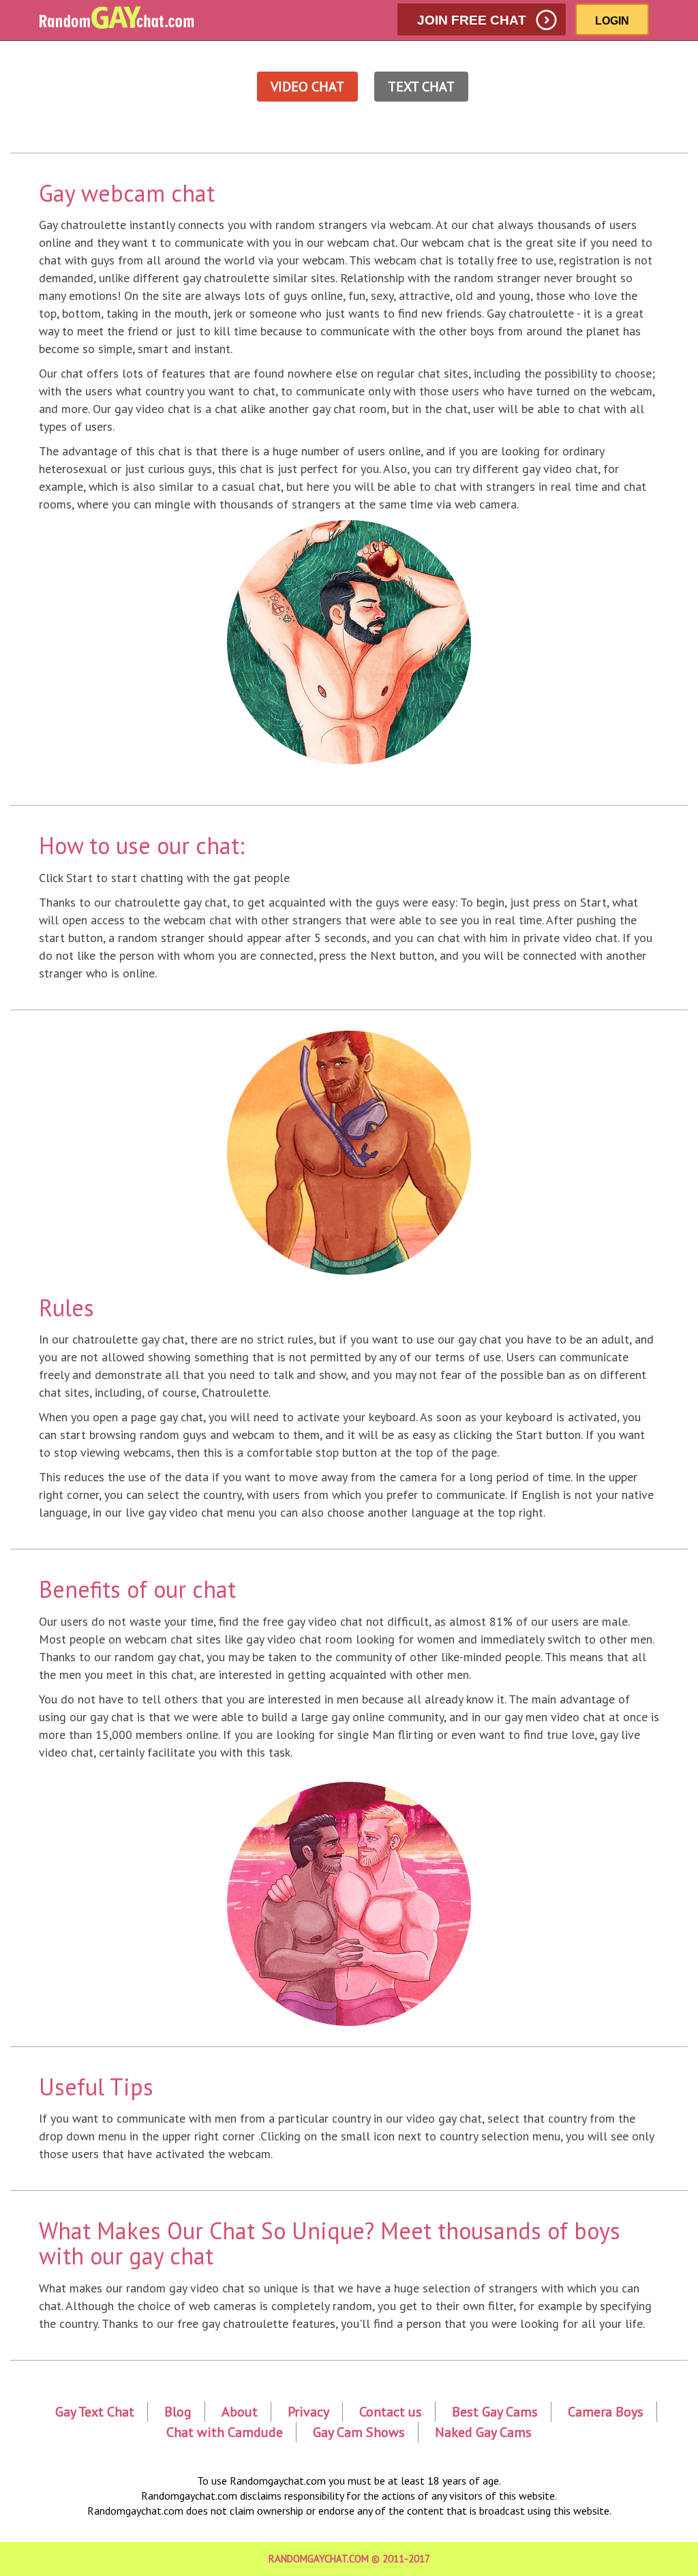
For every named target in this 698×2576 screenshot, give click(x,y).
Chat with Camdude (225, 2432)
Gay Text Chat (95, 2412)
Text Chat (421, 87)
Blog (178, 2412)
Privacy (308, 2412)
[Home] (123, 18)
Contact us (391, 2412)
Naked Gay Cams (483, 2432)
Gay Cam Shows (359, 2432)
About (240, 2412)
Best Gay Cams (495, 2412)
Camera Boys (606, 2412)
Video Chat (307, 87)
